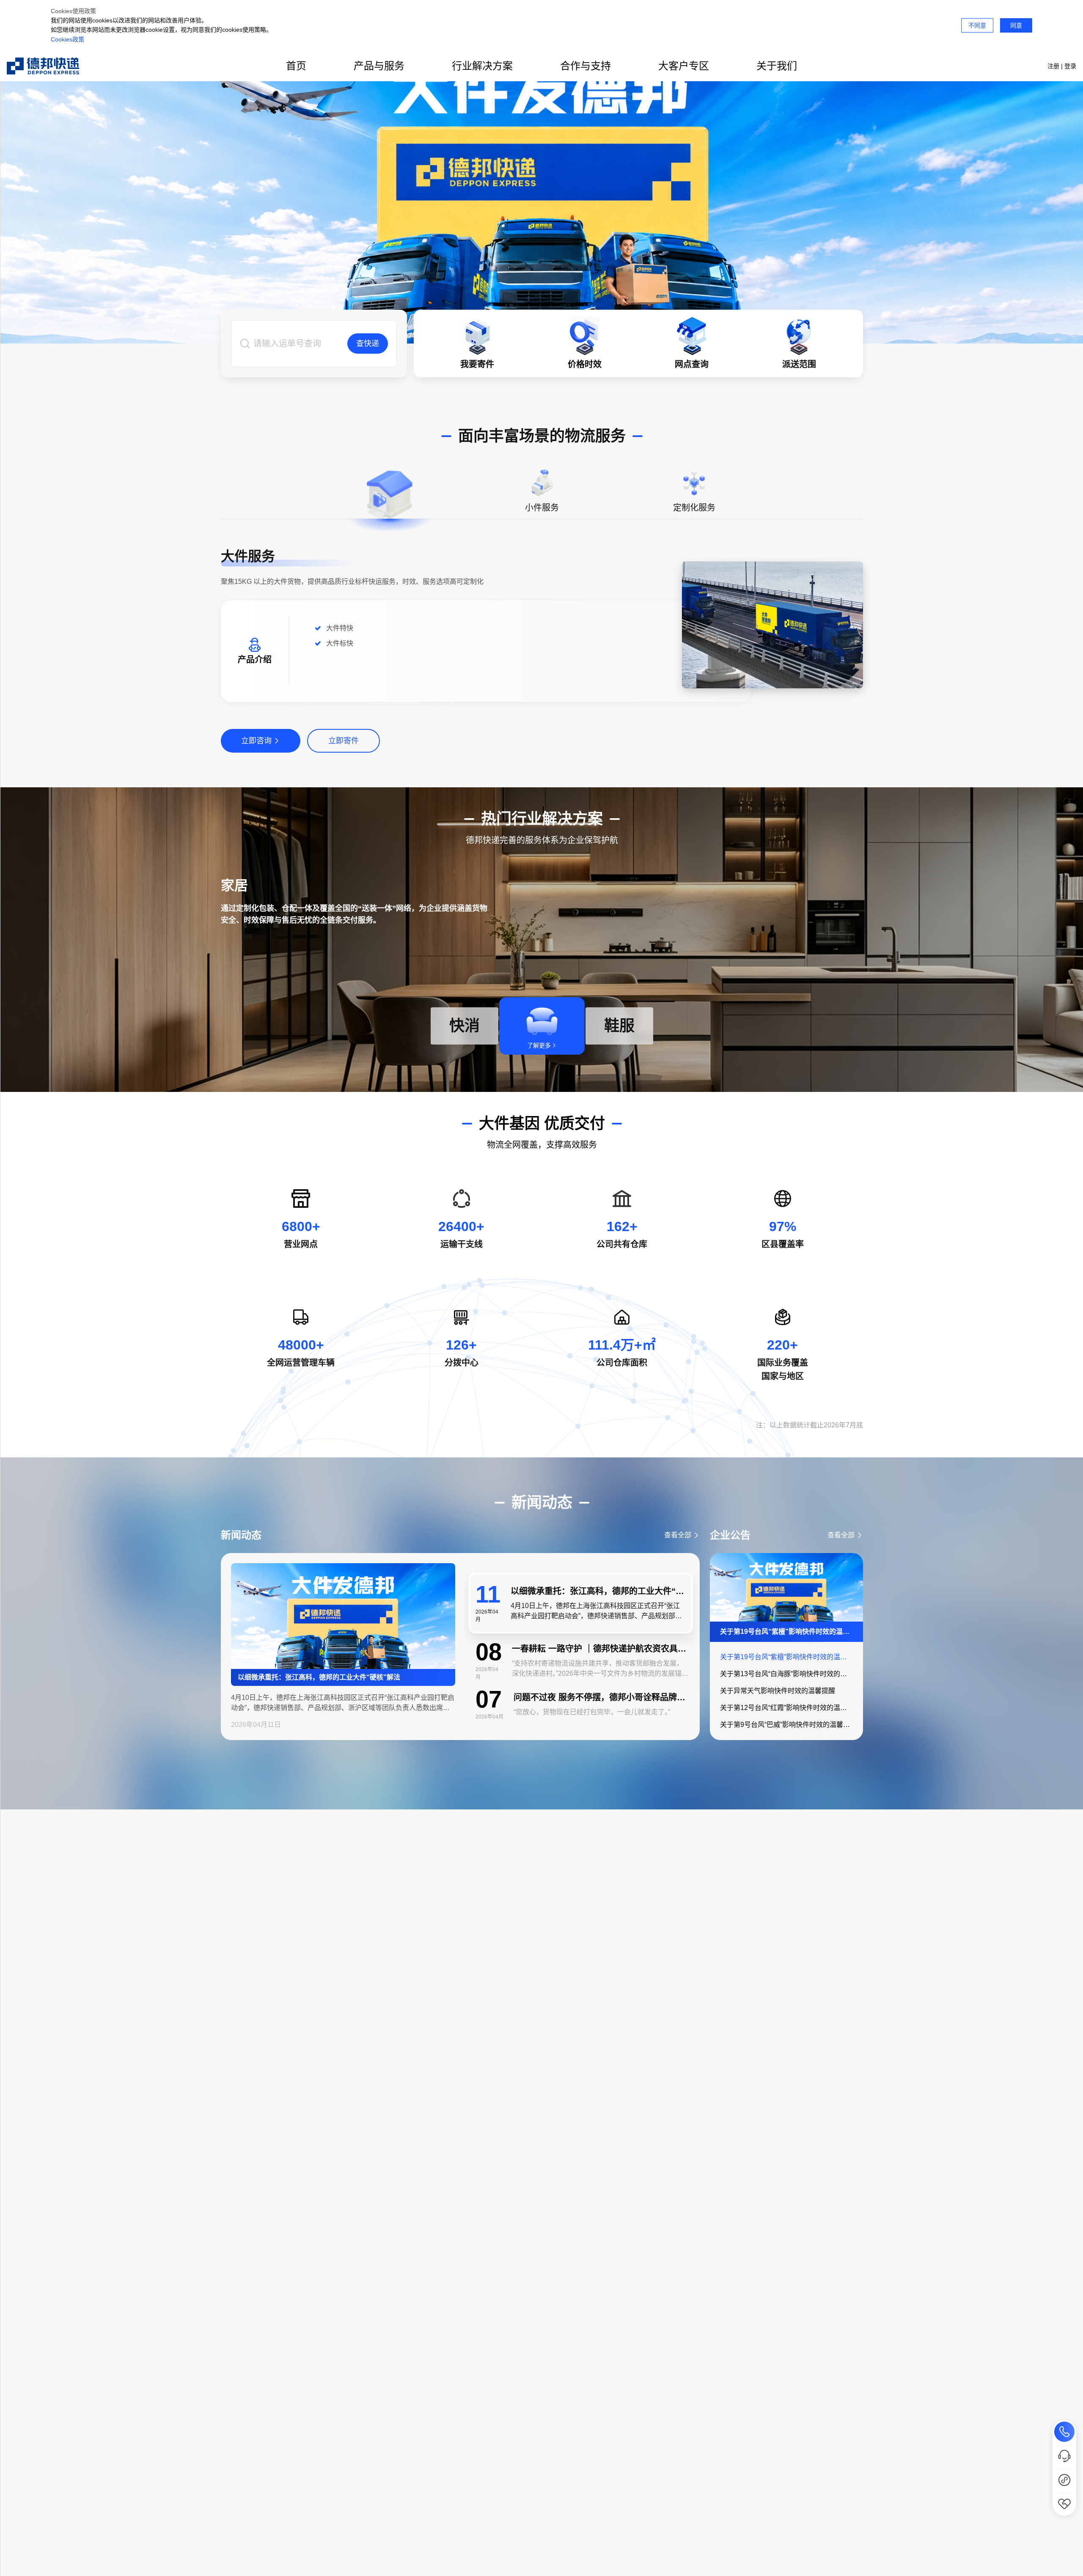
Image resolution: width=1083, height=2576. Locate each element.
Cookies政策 (67, 39)
